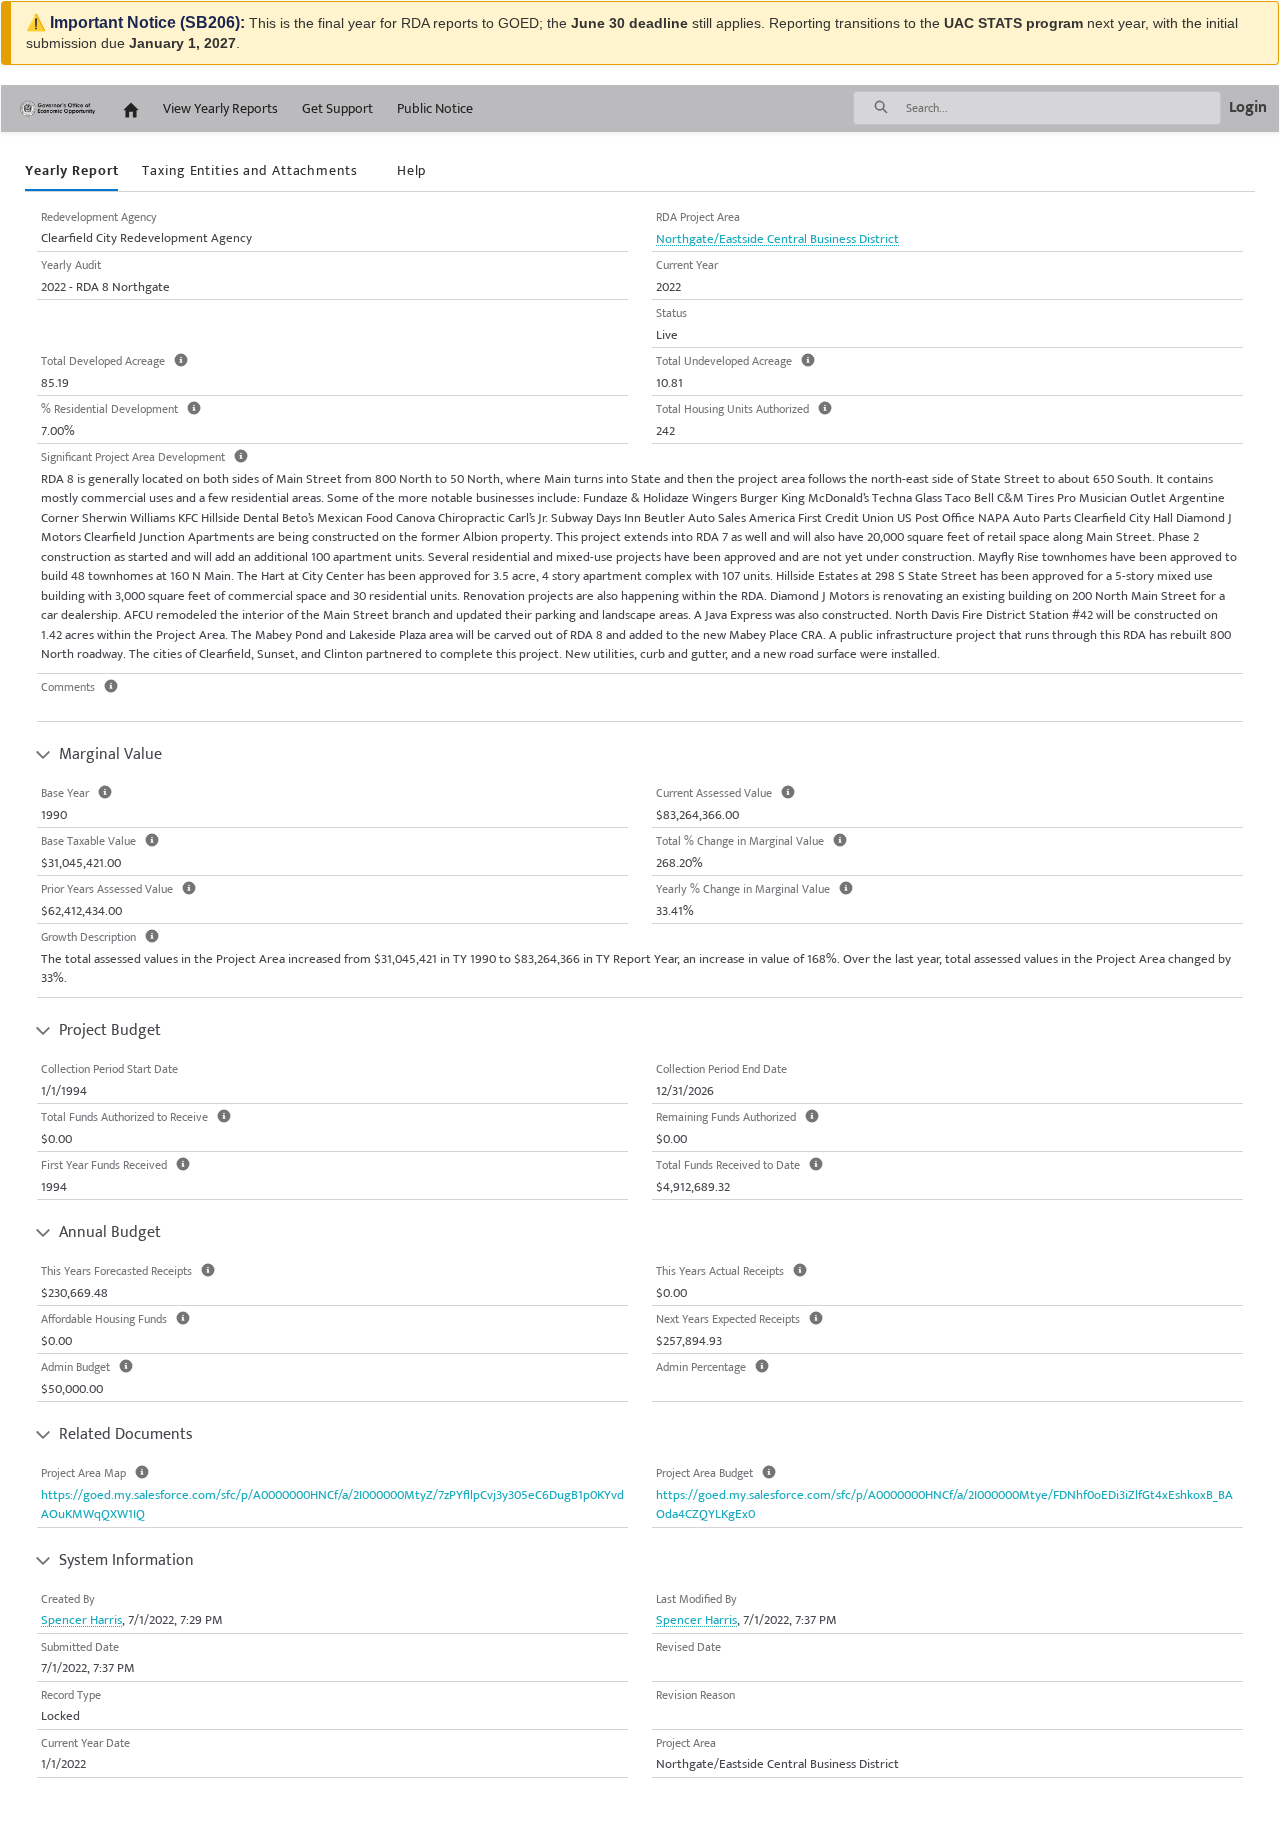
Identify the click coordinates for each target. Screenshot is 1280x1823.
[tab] (71, 171)
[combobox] (1063, 108)
